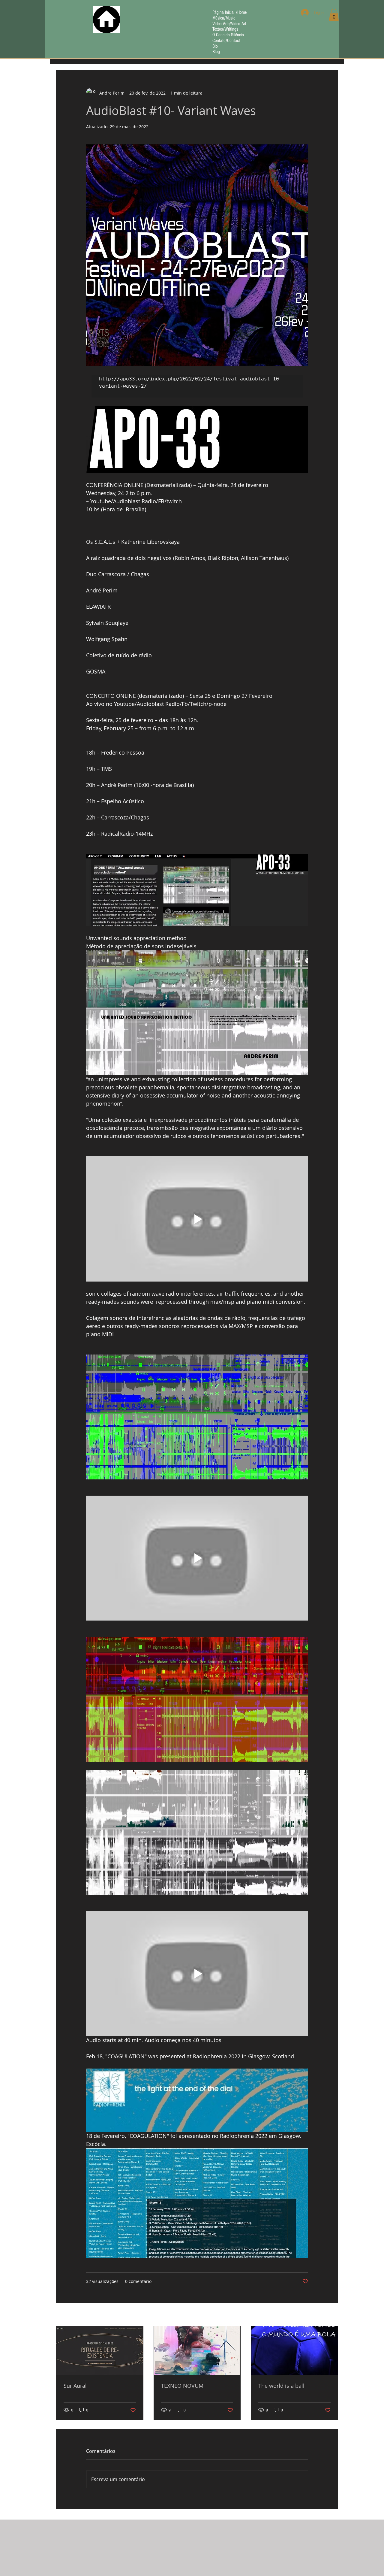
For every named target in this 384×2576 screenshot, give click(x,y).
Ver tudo (330, 2315)
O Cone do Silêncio (228, 35)
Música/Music (224, 18)
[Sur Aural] (100, 2350)
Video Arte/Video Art (229, 24)
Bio (215, 46)
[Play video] (197, 1219)
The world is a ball (281, 2386)
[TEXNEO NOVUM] (197, 2350)
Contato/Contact (226, 41)
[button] (334, 15)
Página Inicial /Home (229, 12)
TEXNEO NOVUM (182, 2386)
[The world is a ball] (294, 2350)
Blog (216, 52)
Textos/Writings (225, 29)
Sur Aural (75, 2386)
